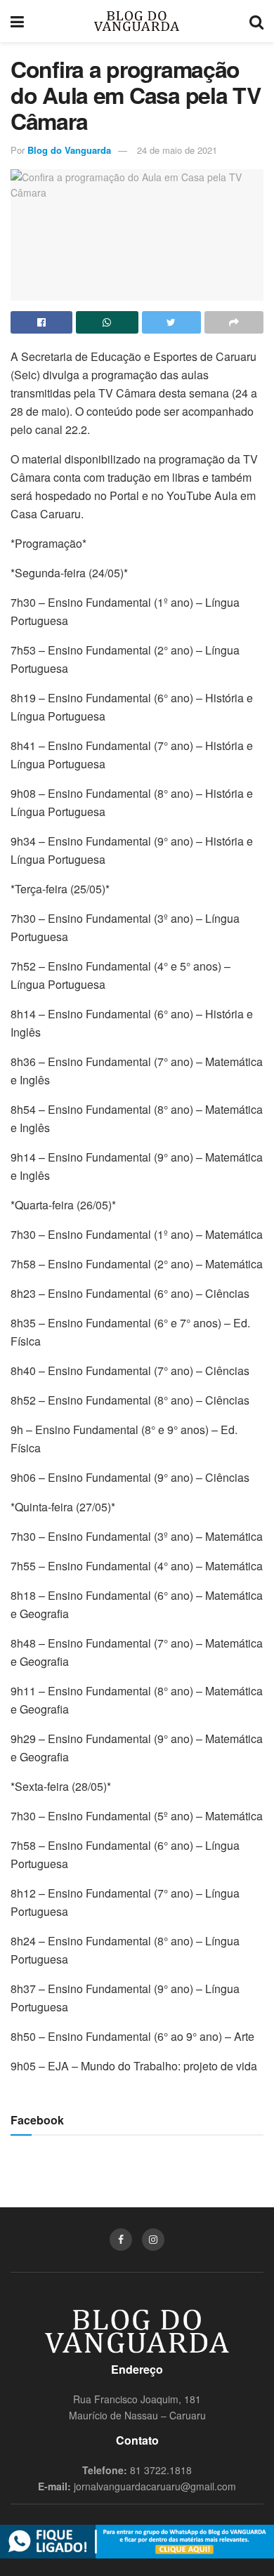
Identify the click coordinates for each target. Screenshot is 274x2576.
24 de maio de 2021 (177, 150)
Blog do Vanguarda (69, 150)
